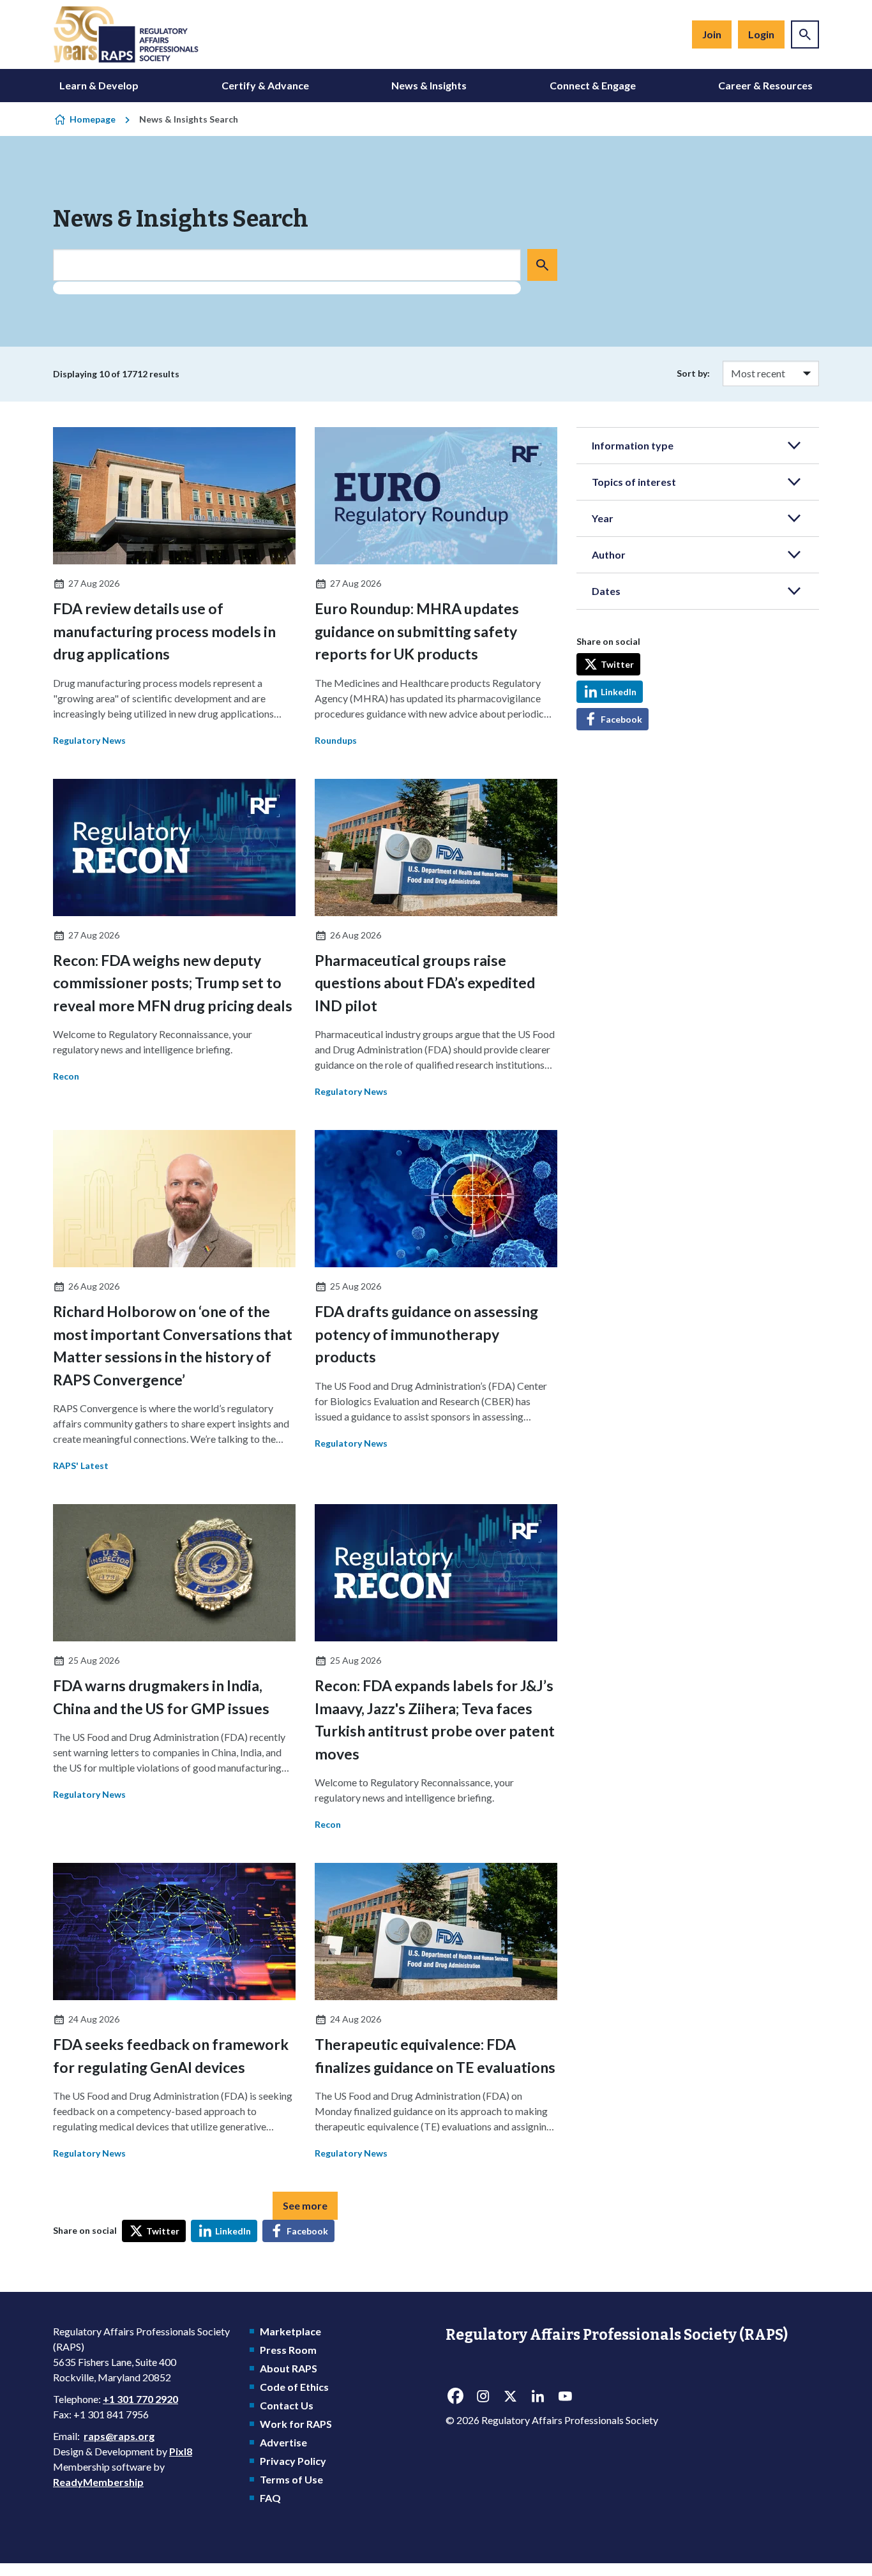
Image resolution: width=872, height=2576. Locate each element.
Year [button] (603, 518)
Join (712, 34)
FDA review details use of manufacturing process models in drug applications (164, 631)
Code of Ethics (294, 2387)
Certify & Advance (265, 85)
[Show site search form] (805, 34)
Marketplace (290, 2331)
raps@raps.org (119, 2436)
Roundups (336, 740)
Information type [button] (633, 445)
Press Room (288, 2350)
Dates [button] (606, 591)
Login (761, 34)
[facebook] (455, 2397)
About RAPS (289, 2368)
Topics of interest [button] (634, 482)
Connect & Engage (593, 85)
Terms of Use (291, 2479)
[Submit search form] (542, 265)
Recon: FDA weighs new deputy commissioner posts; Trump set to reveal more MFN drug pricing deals (173, 983)
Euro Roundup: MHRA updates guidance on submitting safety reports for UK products (417, 631)
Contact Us (287, 2405)
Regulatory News (89, 740)
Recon (66, 1076)
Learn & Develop (99, 85)
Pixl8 (181, 2451)
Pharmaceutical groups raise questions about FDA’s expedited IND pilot (425, 983)
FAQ (270, 2498)
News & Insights (429, 85)
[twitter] (510, 2397)
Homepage (93, 119)
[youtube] (565, 2397)
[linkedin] (537, 2397)
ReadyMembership (98, 2482)
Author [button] (609, 554)
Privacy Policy (293, 2461)
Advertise (283, 2442)
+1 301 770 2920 (140, 2399)
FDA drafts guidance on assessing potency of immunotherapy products (426, 1334)
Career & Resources (765, 85)
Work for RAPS (296, 2424)
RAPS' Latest (81, 1465)
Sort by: (693, 373)
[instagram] (483, 2397)
